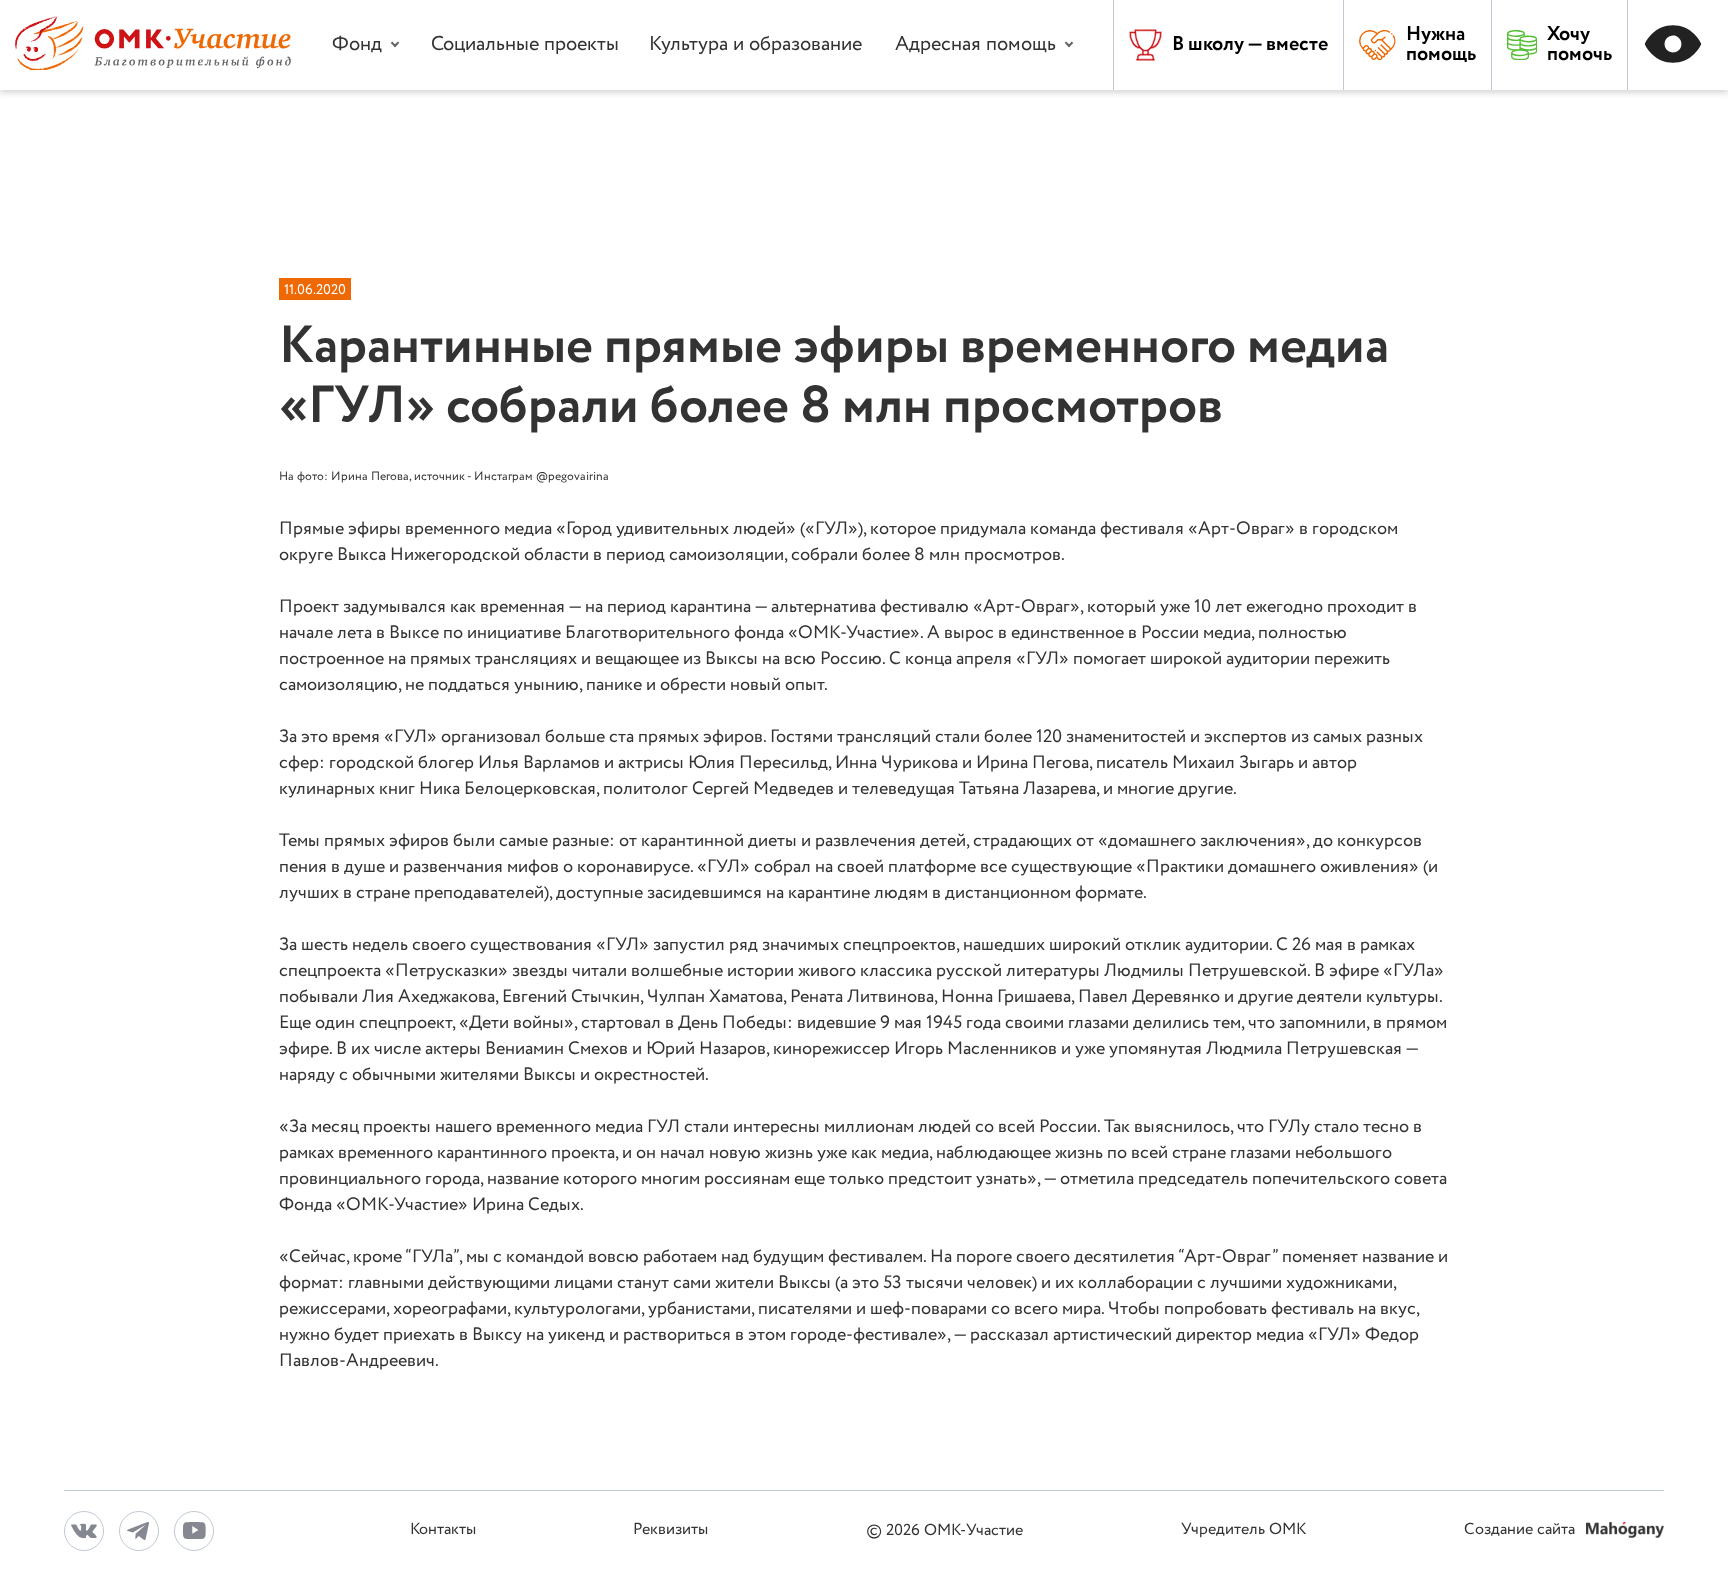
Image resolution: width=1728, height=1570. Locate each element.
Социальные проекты (525, 44)
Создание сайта (1521, 1530)
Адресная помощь (975, 44)
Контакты (443, 1530)
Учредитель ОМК (1243, 1530)
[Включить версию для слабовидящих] (1678, 45)
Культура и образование (755, 44)
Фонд (357, 44)
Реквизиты (670, 1530)
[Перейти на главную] (153, 65)
